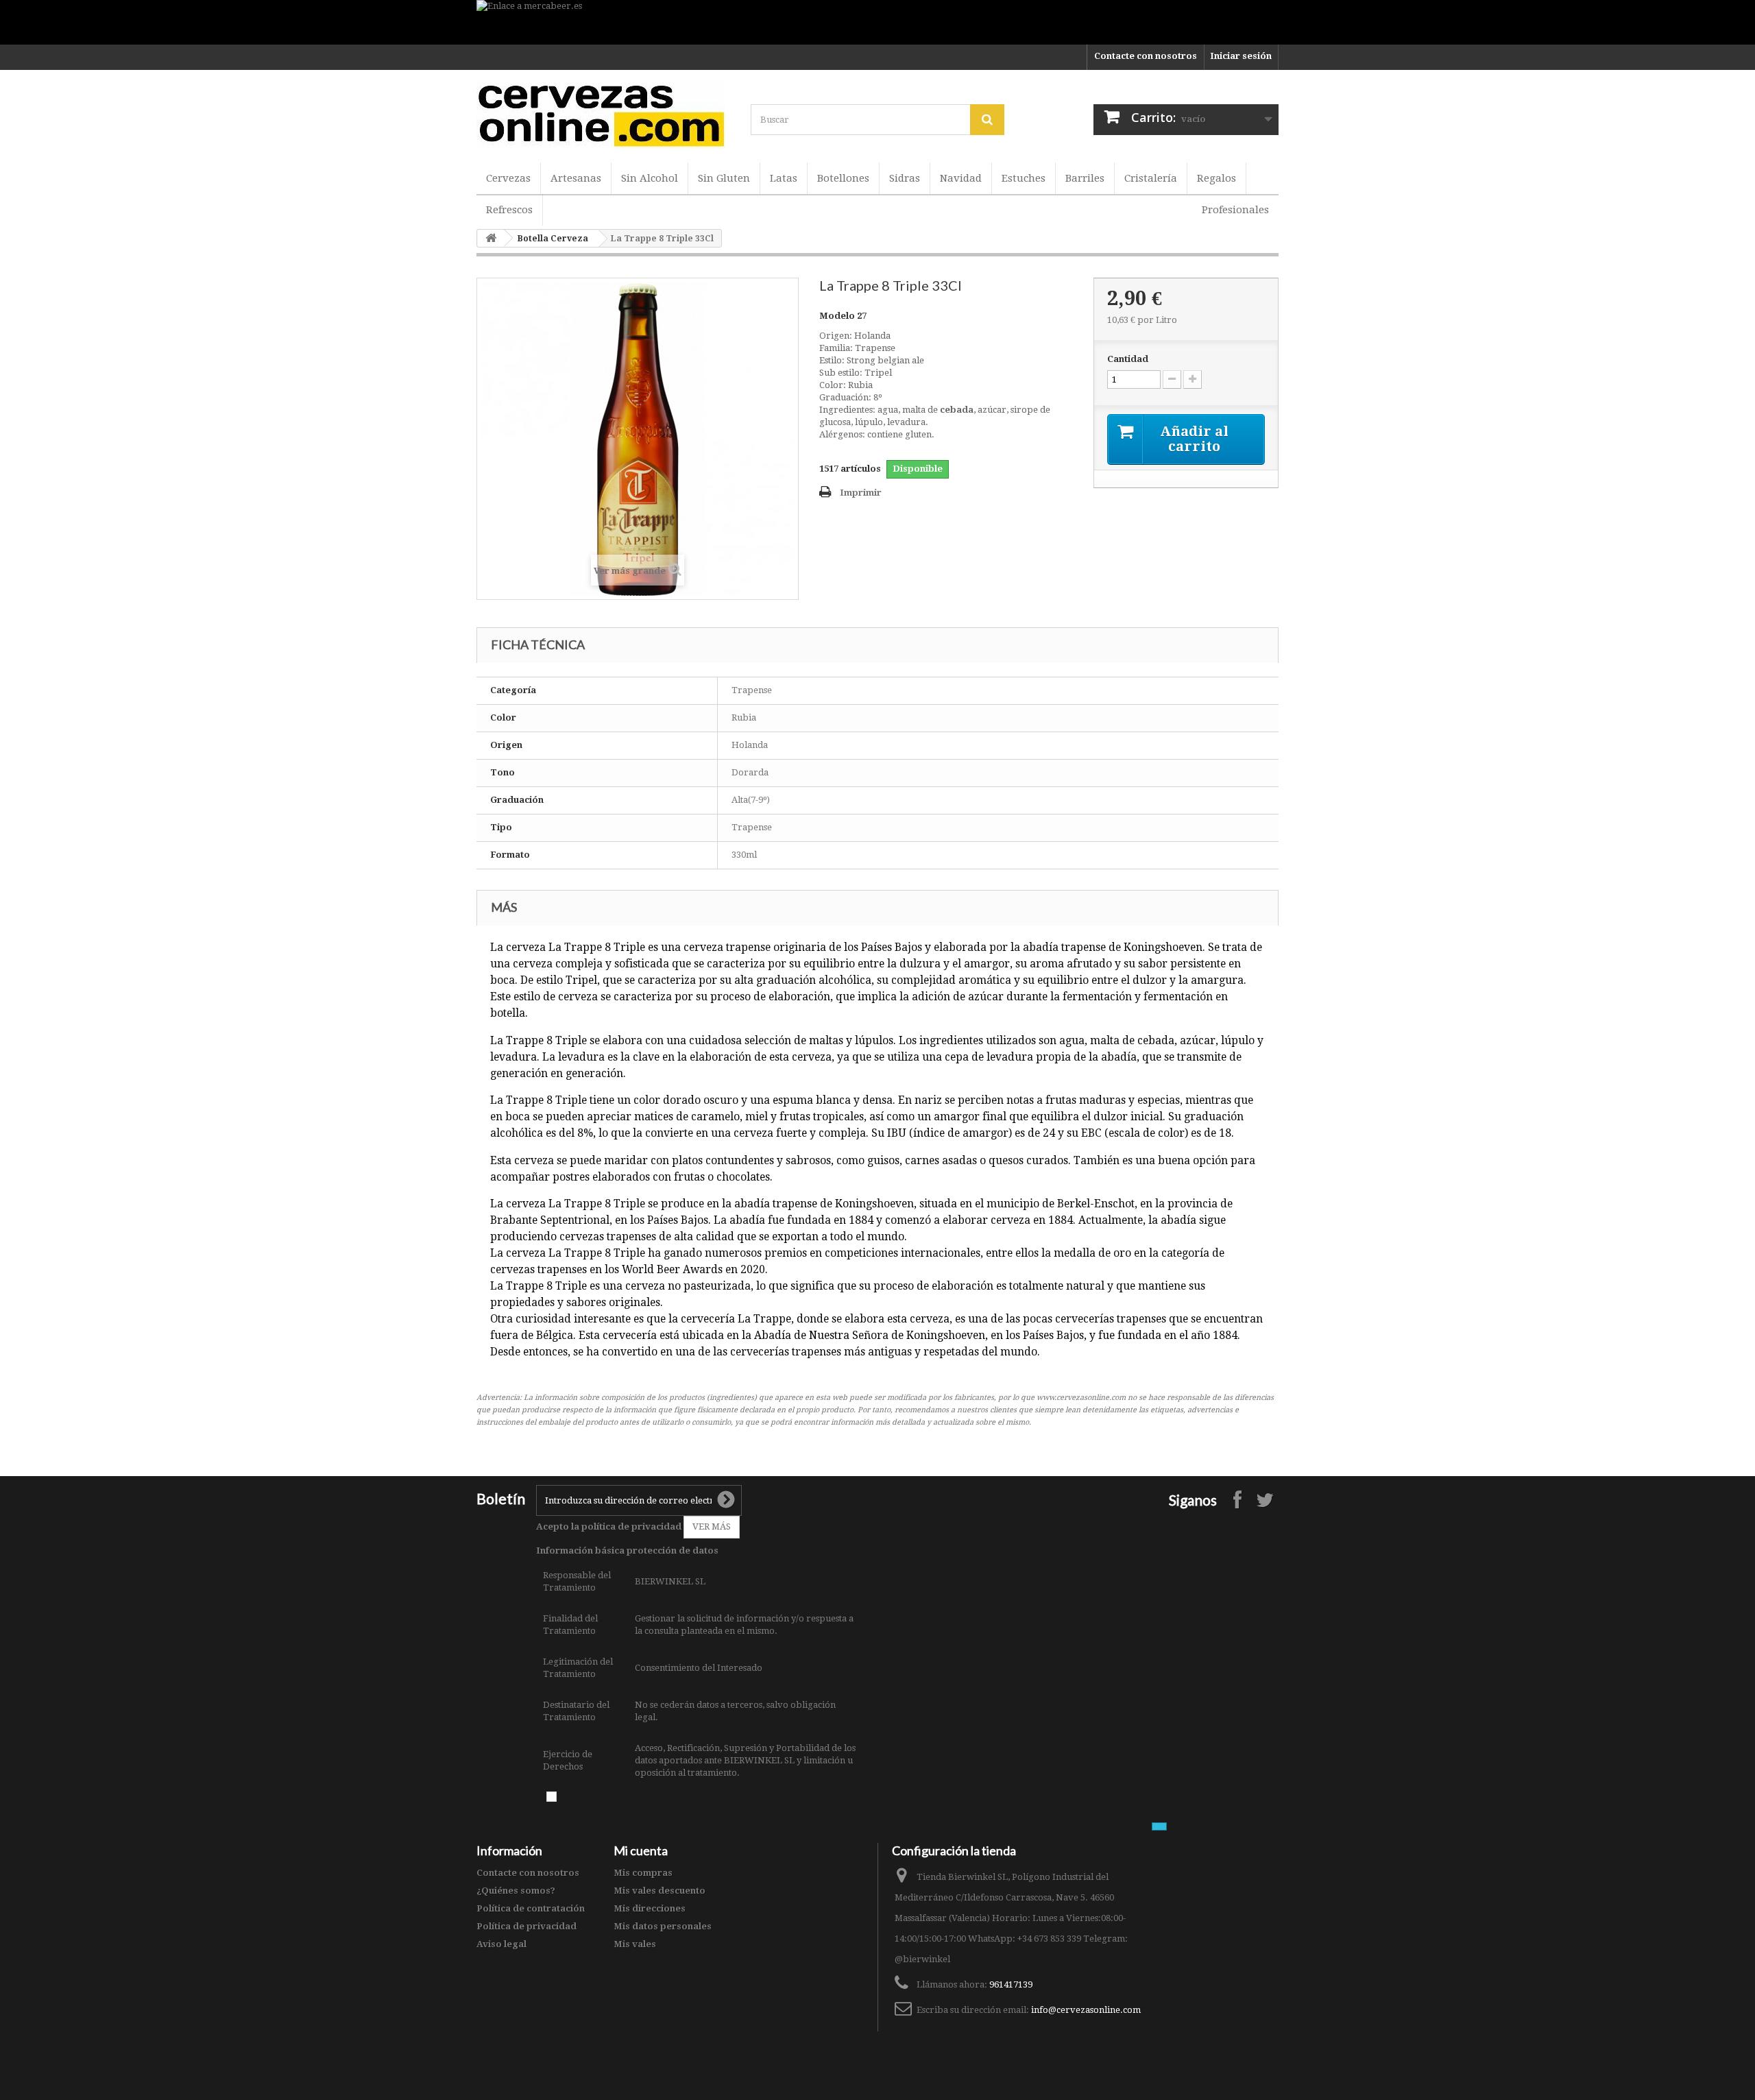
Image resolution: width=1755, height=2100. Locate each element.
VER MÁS (712, 1526)
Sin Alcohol (650, 178)
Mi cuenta (641, 1850)
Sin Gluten (724, 178)
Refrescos (509, 210)
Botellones (843, 178)
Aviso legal (501, 1944)
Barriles (1085, 178)
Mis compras (643, 1873)
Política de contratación (531, 1908)
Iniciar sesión (1241, 56)
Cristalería (1151, 178)
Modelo (837, 316)
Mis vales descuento (659, 1891)
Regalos (1217, 178)
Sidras (905, 178)
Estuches (1024, 178)
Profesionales (1235, 210)
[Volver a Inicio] (491, 238)
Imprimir (861, 493)
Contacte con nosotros (1146, 56)
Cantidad (1128, 359)
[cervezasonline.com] (603, 114)
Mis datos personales (663, 1926)
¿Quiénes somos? (516, 1891)
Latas (784, 178)
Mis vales (635, 1944)
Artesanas (576, 178)
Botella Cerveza (553, 239)
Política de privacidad (526, 1926)
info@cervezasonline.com (1086, 2010)
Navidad (961, 178)
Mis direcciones (650, 1908)
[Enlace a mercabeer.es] (877, 22)
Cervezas (508, 178)
